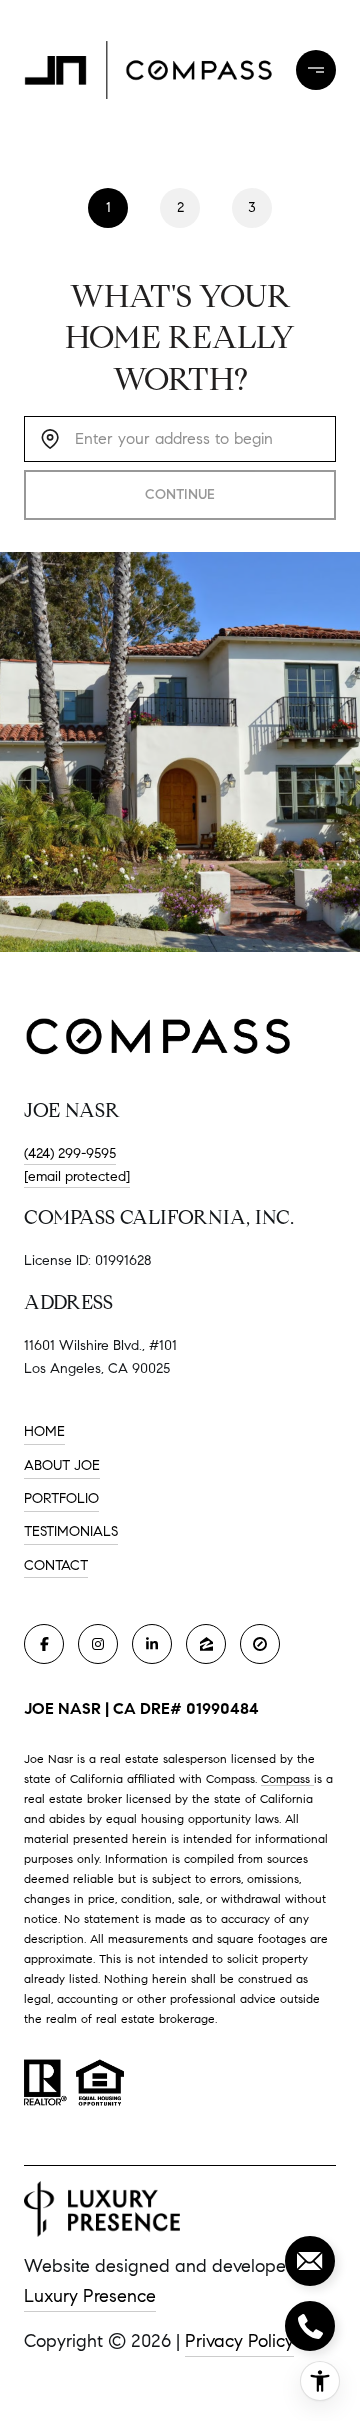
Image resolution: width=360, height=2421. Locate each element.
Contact (56, 1566)
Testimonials (71, 1531)
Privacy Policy (239, 2341)
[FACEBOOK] (44, 1644)
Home (44, 1431)
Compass (287, 1778)
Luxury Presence (90, 2296)
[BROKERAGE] (260, 1644)
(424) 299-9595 (70, 1153)
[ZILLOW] (206, 1644)
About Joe (62, 1465)
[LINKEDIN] (152, 1644)
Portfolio (61, 1498)
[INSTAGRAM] (98, 1644)
